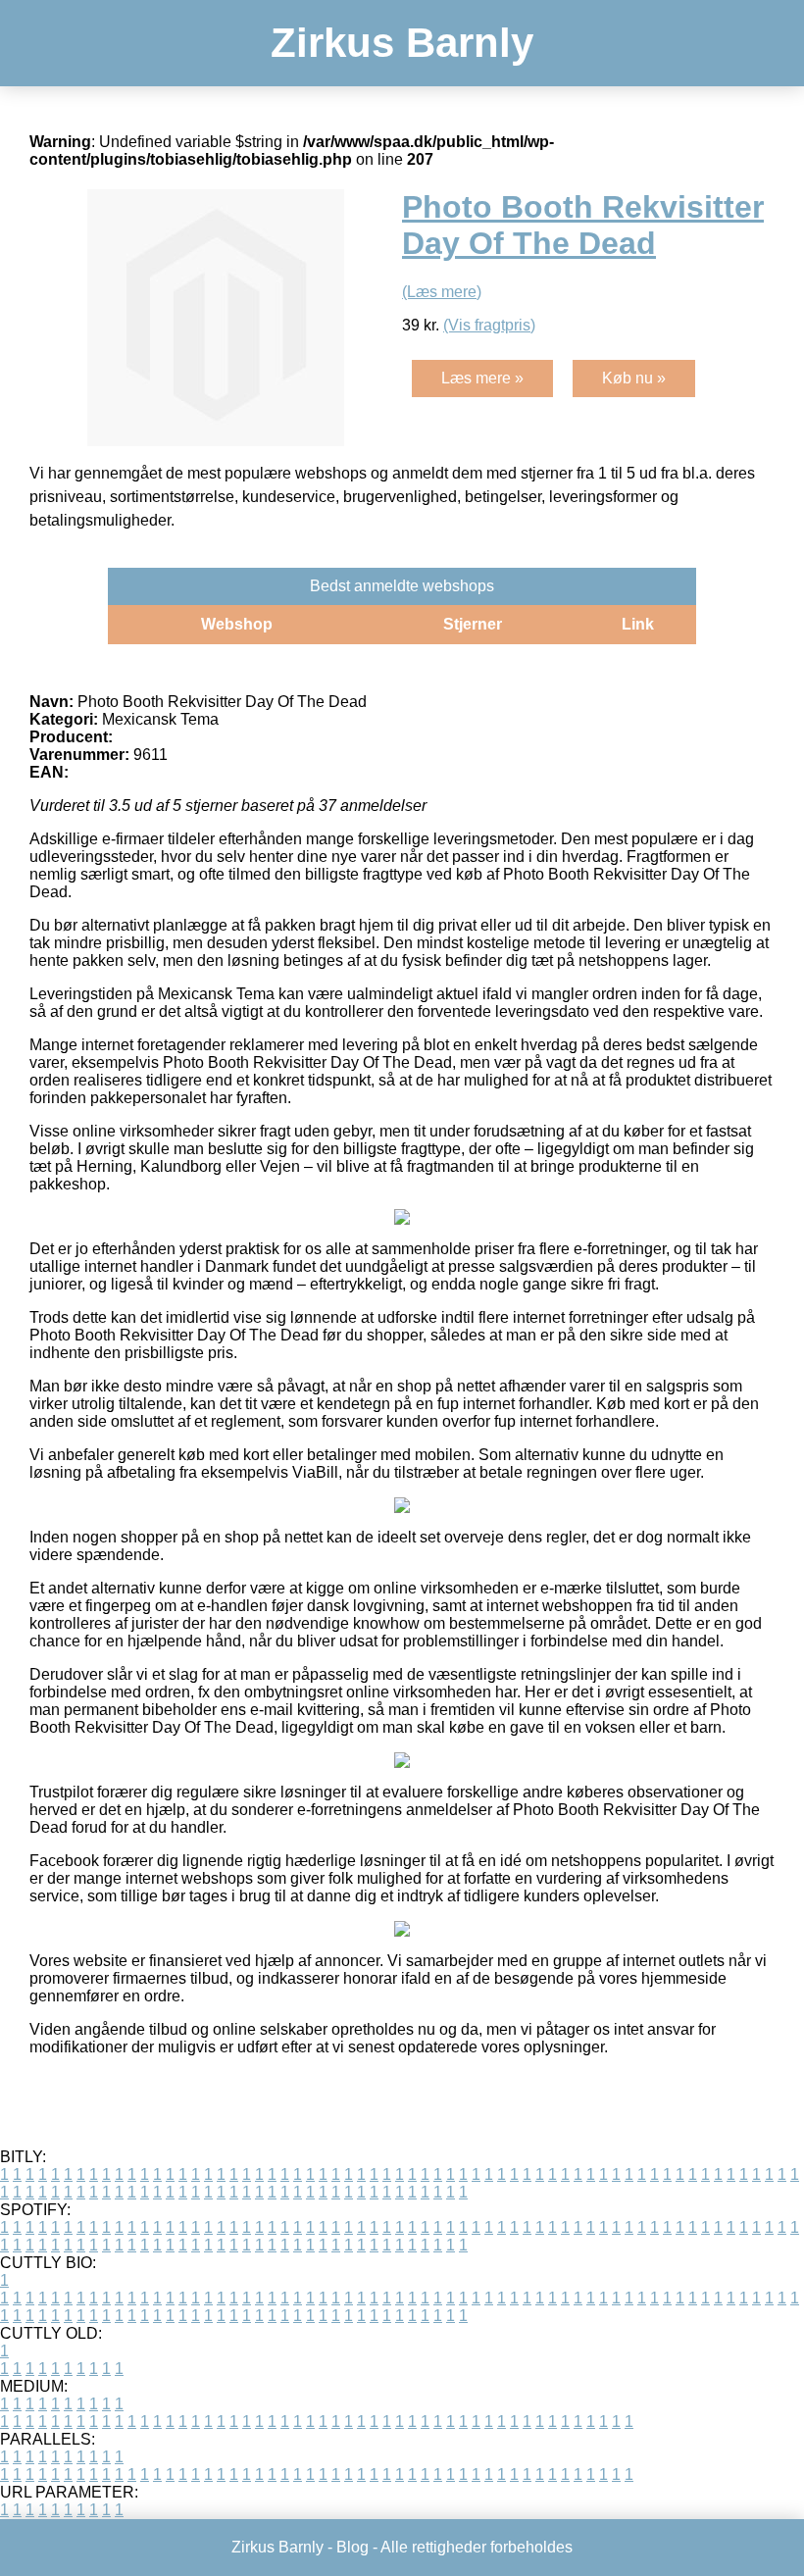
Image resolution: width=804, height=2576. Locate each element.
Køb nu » (634, 378)
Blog (352, 2547)
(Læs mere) (442, 292)
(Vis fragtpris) (489, 325)
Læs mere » (482, 378)
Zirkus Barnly (402, 43)
